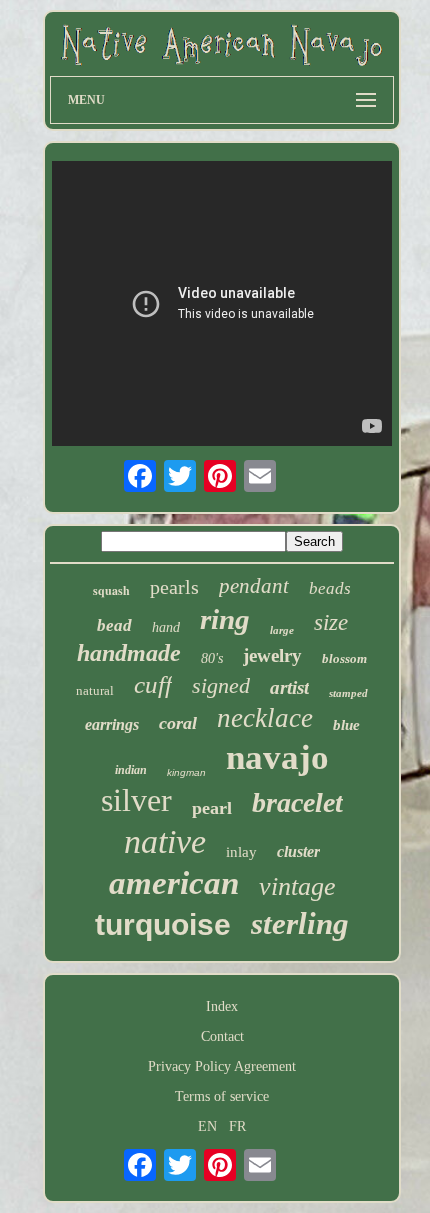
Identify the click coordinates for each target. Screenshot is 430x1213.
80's (212, 658)
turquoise (163, 924)
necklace (265, 718)
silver (136, 800)
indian (131, 770)
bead (114, 625)
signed (221, 685)
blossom (344, 658)
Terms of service (222, 1096)
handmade (129, 653)
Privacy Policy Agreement (222, 1066)
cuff (153, 684)
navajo (277, 757)
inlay (241, 852)
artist (289, 687)
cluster (298, 851)
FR (237, 1126)
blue (346, 725)
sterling (300, 923)
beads (330, 588)
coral (178, 723)
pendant (254, 586)
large (282, 630)
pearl (212, 808)
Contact (222, 1036)
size (331, 622)
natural (95, 690)
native (165, 841)
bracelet (297, 802)
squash (111, 590)
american (174, 883)
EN (207, 1126)
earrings (112, 724)
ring (225, 619)
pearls (174, 587)
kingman (186, 772)
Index (222, 1006)
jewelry (272, 655)
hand (166, 627)
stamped (348, 693)
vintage (297, 886)
